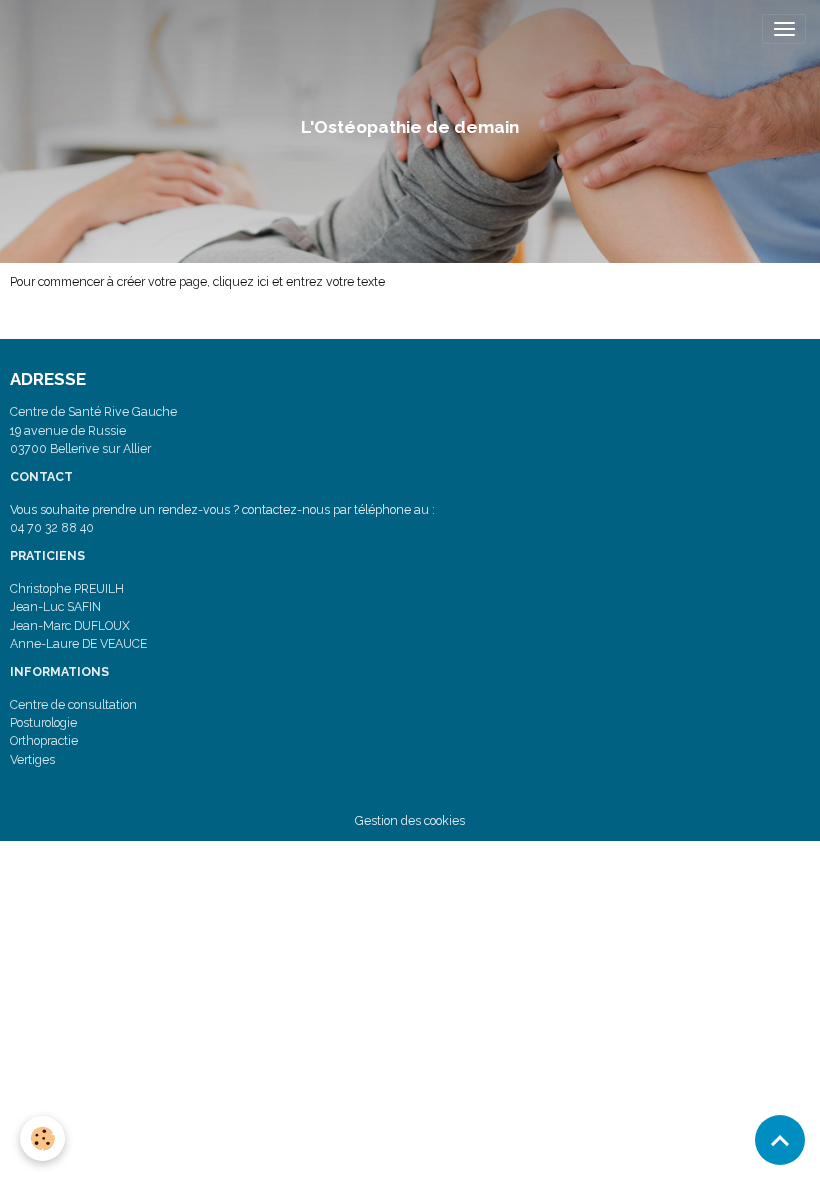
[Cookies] (42, 1138)
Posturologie (43, 722)
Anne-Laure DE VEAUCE (78, 643)
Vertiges (32, 759)
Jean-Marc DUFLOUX (70, 625)
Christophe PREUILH (67, 588)
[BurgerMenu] (784, 29)
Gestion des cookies (410, 820)
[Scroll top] (780, 1140)
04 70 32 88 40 (52, 527)
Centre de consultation (73, 704)
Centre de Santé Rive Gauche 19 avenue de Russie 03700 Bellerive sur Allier (93, 430)
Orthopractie (44, 740)
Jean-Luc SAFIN (55, 606)
